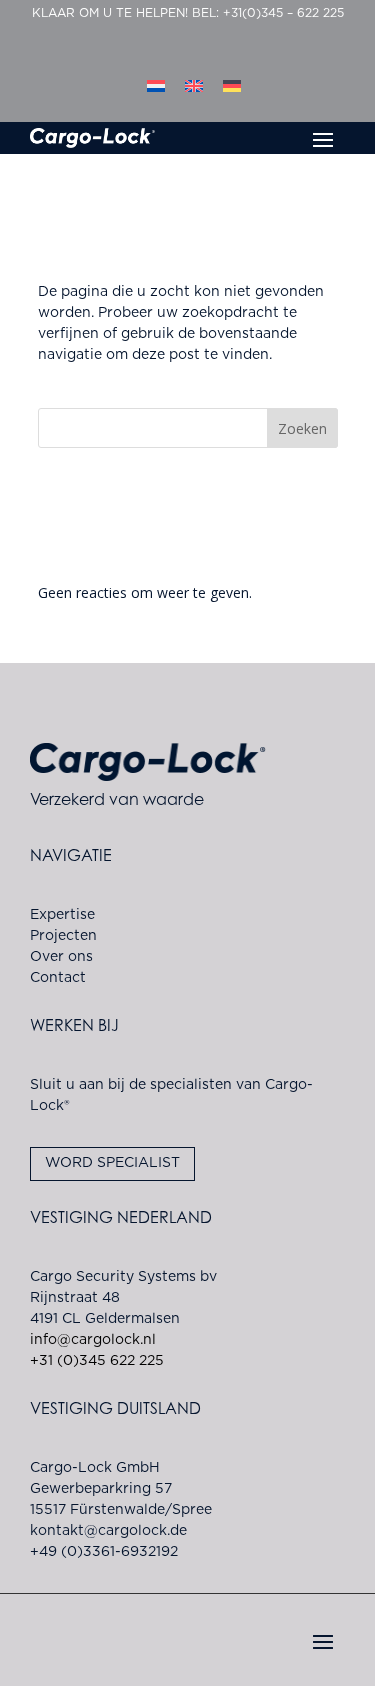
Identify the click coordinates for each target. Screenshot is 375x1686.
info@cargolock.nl (93, 1340)
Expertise (62, 915)
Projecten (63, 936)
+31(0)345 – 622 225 (283, 13)
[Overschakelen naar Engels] (194, 86)
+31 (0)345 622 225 (97, 1361)
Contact (58, 978)
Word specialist (112, 1163)
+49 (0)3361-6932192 (104, 1552)
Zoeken (302, 428)
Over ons (61, 957)
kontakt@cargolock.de (108, 1531)
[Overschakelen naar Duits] (232, 86)
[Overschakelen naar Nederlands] (156, 86)
